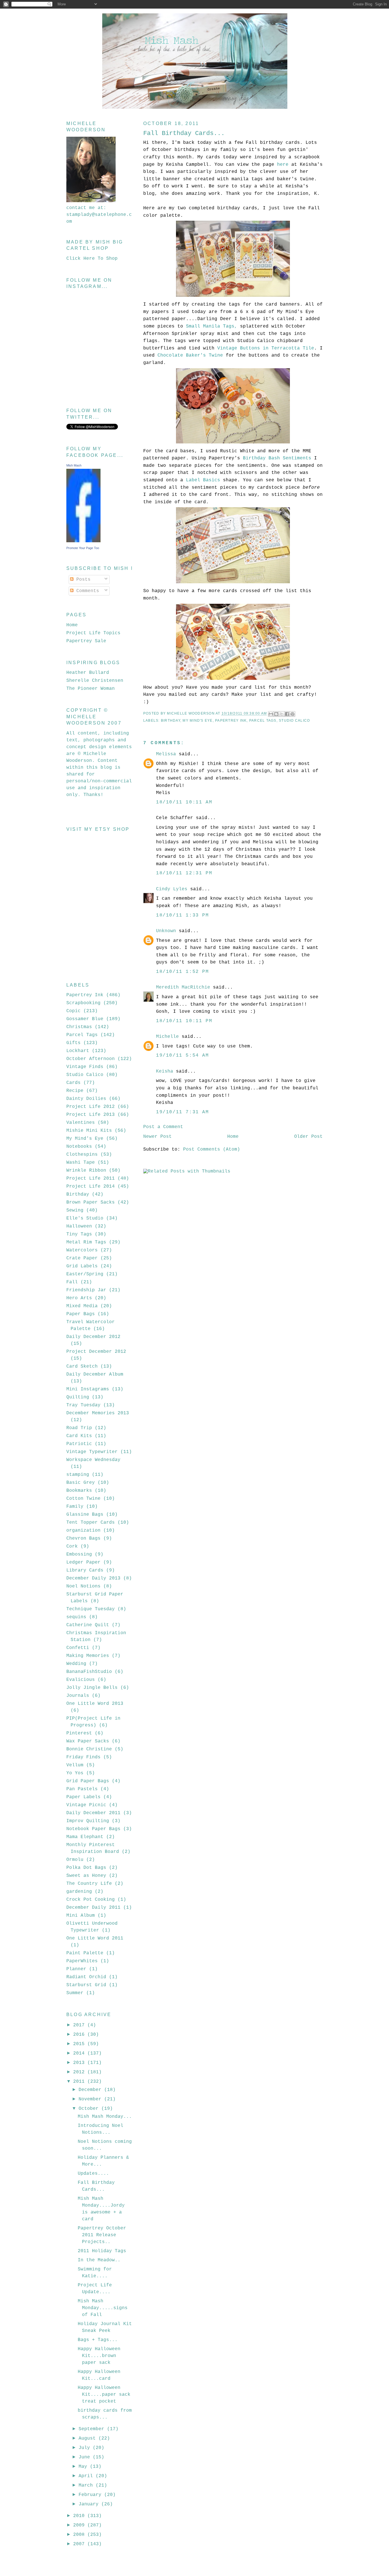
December (91, 2090)
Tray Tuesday (83, 1405)
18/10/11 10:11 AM (184, 802)
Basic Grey (81, 1483)
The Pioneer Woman (91, 689)
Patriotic (79, 1444)
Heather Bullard (88, 673)
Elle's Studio (85, 1218)
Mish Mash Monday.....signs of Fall (103, 2308)
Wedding (76, 1664)
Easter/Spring (85, 1274)
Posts (82, 580)
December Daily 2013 (93, 1578)
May (84, 2467)
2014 (80, 2053)
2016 (80, 2035)
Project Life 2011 (91, 1178)
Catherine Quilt (88, 1625)
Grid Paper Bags (88, 1781)
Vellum (75, 1765)
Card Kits (79, 1436)
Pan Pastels (82, 1789)
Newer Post (157, 1137)
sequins (76, 1617)
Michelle (167, 1037)
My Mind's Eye (197, 721)
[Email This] (271, 714)
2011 (80, 2082)
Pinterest (79, 1733)
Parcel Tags (263, 721)
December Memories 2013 (98, 1413)
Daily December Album (95, 1374)
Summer (75, 1993)
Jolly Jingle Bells (92, 1688)
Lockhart (78, 1051)
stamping (78, 1475)
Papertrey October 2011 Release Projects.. (102, 2235)
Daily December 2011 (93, 1813)
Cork (72, 1546)
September (93, 2429)
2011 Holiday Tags (102, 2251)
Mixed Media (82, 1306)
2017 (80, 2025)
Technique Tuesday (91, 1609)
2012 (80, 2072)
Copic (73, 1011)
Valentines (81, 1123)
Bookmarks (79, 1491)
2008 (80, 2535)
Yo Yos (75, 1773)
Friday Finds (83, 1757)
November (91, 2099)
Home (233, 1137)
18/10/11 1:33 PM (183, 915)
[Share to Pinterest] (292, 714)
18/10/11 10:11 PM (184, 1021)
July (86, 2448)
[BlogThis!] (276, 714)
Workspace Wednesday (93, 1460)
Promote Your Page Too (83, 548)
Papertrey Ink (231, 721)
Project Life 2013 (91, 1115)
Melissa (166, 754)
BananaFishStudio (89, 1672)
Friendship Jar (86, 1290)
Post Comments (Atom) (212, 1149)
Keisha (165, 1071)
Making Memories (88, 1656)
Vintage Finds (85, 1067)
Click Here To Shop (92, 259)
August (89, 2438)
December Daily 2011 (93, 1908)
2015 (80, 2044)
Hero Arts (79, 1298)
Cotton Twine (83, 1499)
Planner (76, 1969)
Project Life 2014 (91, 1186)
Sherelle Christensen (95, 681)
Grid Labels (82, 1266)
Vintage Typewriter (92, 1452)
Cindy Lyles (172, 889)
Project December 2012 (96, 1352)
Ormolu (75, 1860)
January (90, 2504)
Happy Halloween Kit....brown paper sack (99, 2356)
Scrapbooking (83, 1003)
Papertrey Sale (86, 641)
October (90, 2109)
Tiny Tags (79, 1234)
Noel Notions (83, 1586)
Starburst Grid (86, 1985)
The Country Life (89, 1884)
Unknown (166, 931)
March (87, 2485)
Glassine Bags (85, 1515)
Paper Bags (81, 1314)
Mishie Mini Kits (89, 1131)
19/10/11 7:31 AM (183, 1112)
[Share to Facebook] (287, 714)
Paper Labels (83, 1797)
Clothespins (82, 1155)
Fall (72, 1282)
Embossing (79, 1554)
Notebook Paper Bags (93, 1829)
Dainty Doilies (86, 1099)
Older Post (308, 1137)
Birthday (171, 721)
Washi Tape (81, 1163)
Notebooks (79, 1147)
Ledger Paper (83, 1562)
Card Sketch (82, 1366)
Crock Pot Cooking (91, 1900)
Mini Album (81, 1916)
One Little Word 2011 (95, 1938)
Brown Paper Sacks (91, 1202)
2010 (80, 2516)
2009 (80, 2525)
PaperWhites (82, 1961)
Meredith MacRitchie (183, 987)
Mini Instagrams (88, 1389)
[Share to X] (282, 714)
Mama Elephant (85, 1837)
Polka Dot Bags (86, 1868)
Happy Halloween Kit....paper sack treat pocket (104, 2395)
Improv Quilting (88, 1821)
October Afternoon (91, 1059)
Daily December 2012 (93, 1337)
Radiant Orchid (86, 1977)
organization (83, 1531)
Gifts (73, 1043)
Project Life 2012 (91, 1107)
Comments (86, 591)
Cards (73, 1083)
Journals (78, 1696)
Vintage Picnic (86, 1805)
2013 (80, 2063)
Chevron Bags (83, 1538)
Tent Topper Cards (91, 1523)
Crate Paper (82, 1258)
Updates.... (93, 2174)
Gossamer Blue (85, 1019)
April (87, 2476)
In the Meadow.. (99, 2260)
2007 (80, 2544)
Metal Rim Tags (86, 1242)
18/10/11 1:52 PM (183, 972)
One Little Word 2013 (95, 1704)
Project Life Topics (93, 633)
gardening (79, 1892)
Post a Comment (163, 1127)
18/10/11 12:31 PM (184, 873)
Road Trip (79, 1428)
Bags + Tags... (98, 2340)
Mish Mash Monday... (105, 2117)
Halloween (79, 1226)
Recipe (75, 1091)
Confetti (78, 1648)
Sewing (75, 1210)
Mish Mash (74, 465)
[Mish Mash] (83, 541)
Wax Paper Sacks (88, 1741)
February (91, 2495)
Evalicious (81, 1680)
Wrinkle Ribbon (86, 1171)
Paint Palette (85, 1953)
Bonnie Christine (89, 1749)
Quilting (78, 1397)
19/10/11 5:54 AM (183, 1055)
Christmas (79, 1027)
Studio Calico (294, 721)
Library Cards (85, 1570)
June (86, 2457)
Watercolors (82, 1250)
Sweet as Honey (86, 1876)
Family (75, 1507)
